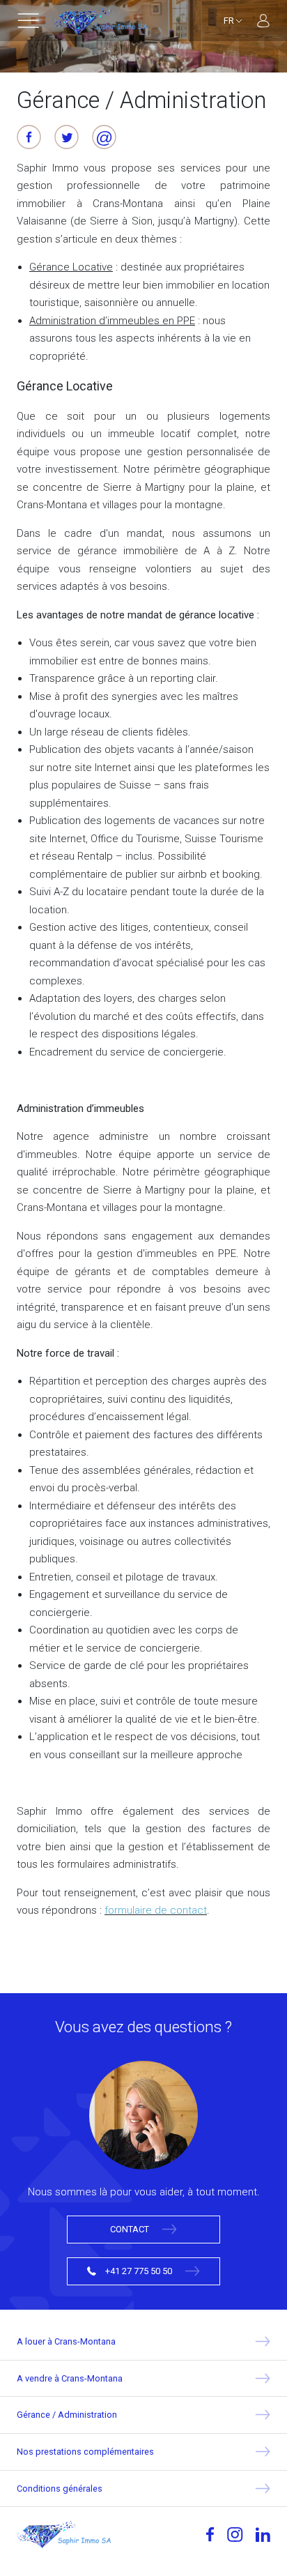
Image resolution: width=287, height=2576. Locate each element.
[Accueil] (100, 21)
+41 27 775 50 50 (139, 2271)
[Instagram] (235, 2534)
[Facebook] (210, 2534)
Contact (131, 2229)
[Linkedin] (263, 2535)
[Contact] (143, 2121)
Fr (230, 21)
